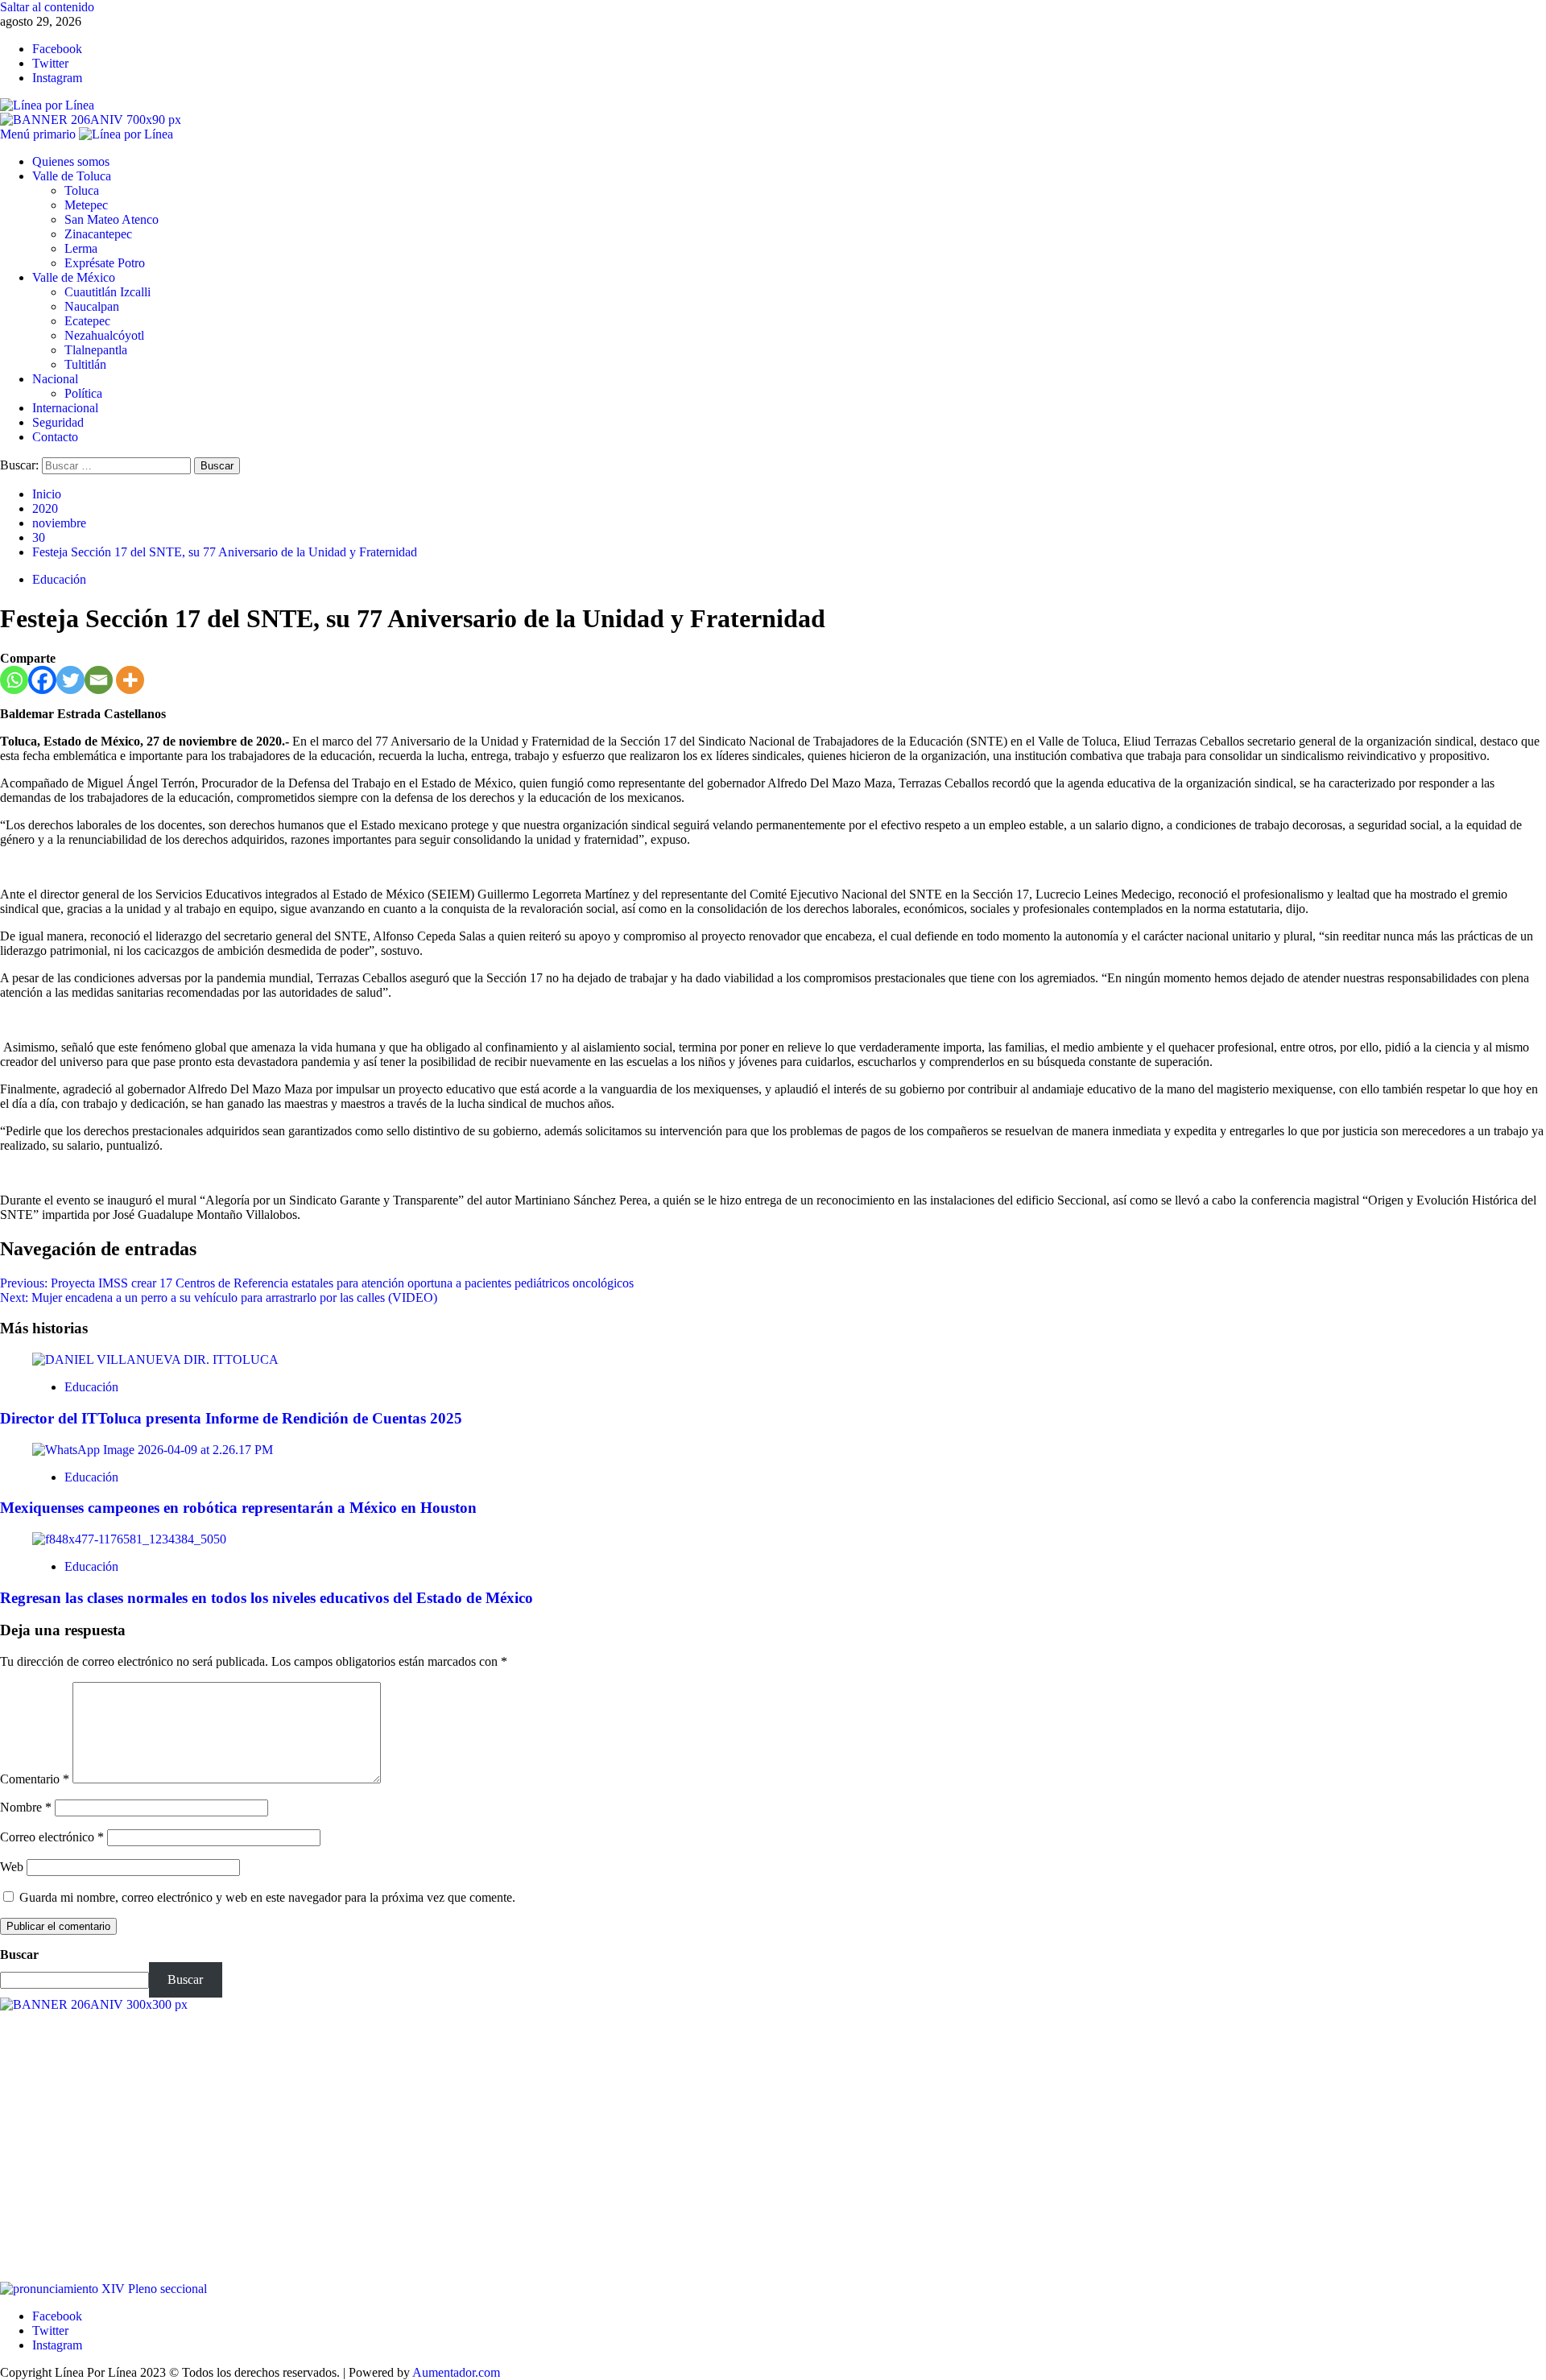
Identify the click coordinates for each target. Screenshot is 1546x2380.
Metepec (86, 205)
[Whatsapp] (14, 680)
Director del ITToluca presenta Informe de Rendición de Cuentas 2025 (231, 1418)
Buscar (19, 1954)
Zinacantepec (98, 234)
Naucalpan (92, 306)
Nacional (55, 379)
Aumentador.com (456, 2372)
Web (12, 1867)
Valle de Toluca (72, 176)
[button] (39, 134)
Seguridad (58, 422)
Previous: (317, 1283)
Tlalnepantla (96, 350)
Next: (219, 1297)
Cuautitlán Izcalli (107, 292)
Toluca (82, 190)
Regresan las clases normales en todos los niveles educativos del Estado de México (267, 1598)
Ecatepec (87, 321)
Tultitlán (85, 364)
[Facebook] (42, 680)
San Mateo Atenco (112, 219)
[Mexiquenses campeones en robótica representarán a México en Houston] (153, 1450)
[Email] (99, 680)
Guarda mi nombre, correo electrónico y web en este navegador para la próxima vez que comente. (267, 1897)
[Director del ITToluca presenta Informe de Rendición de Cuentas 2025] (155, 1359)
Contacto (55, 437)
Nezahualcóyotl (104, 335)
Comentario (35, 1779)
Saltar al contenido (47, 7)
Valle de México (74, 277)
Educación (59, 579)
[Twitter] (70, 680)
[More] (130, 680)
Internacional (65, 408)
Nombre (26, 1807)
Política (83, 393)
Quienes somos (71, 161)
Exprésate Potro (105, 263)
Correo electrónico (52, 1837)
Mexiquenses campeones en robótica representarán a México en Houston (238, 1508)
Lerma (81, 248)
